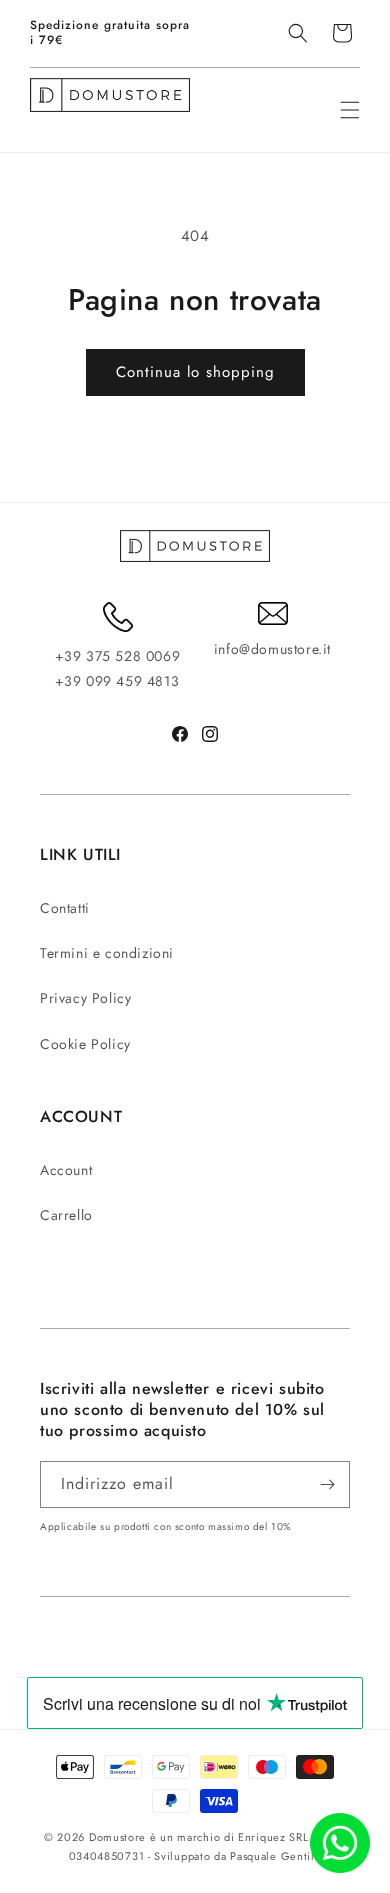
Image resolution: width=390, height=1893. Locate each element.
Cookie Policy (85, 1044)
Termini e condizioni (107, 953)
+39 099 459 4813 (117, 681)
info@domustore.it (272, 649)
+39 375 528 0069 (118, 656)
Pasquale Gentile (275, 1856)
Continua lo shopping (195, 372)
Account (66, 1170)
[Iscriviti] (327, 1484)
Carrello (66, 1215)
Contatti (65, 908)
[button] (298, 33)
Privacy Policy (85, 998)
